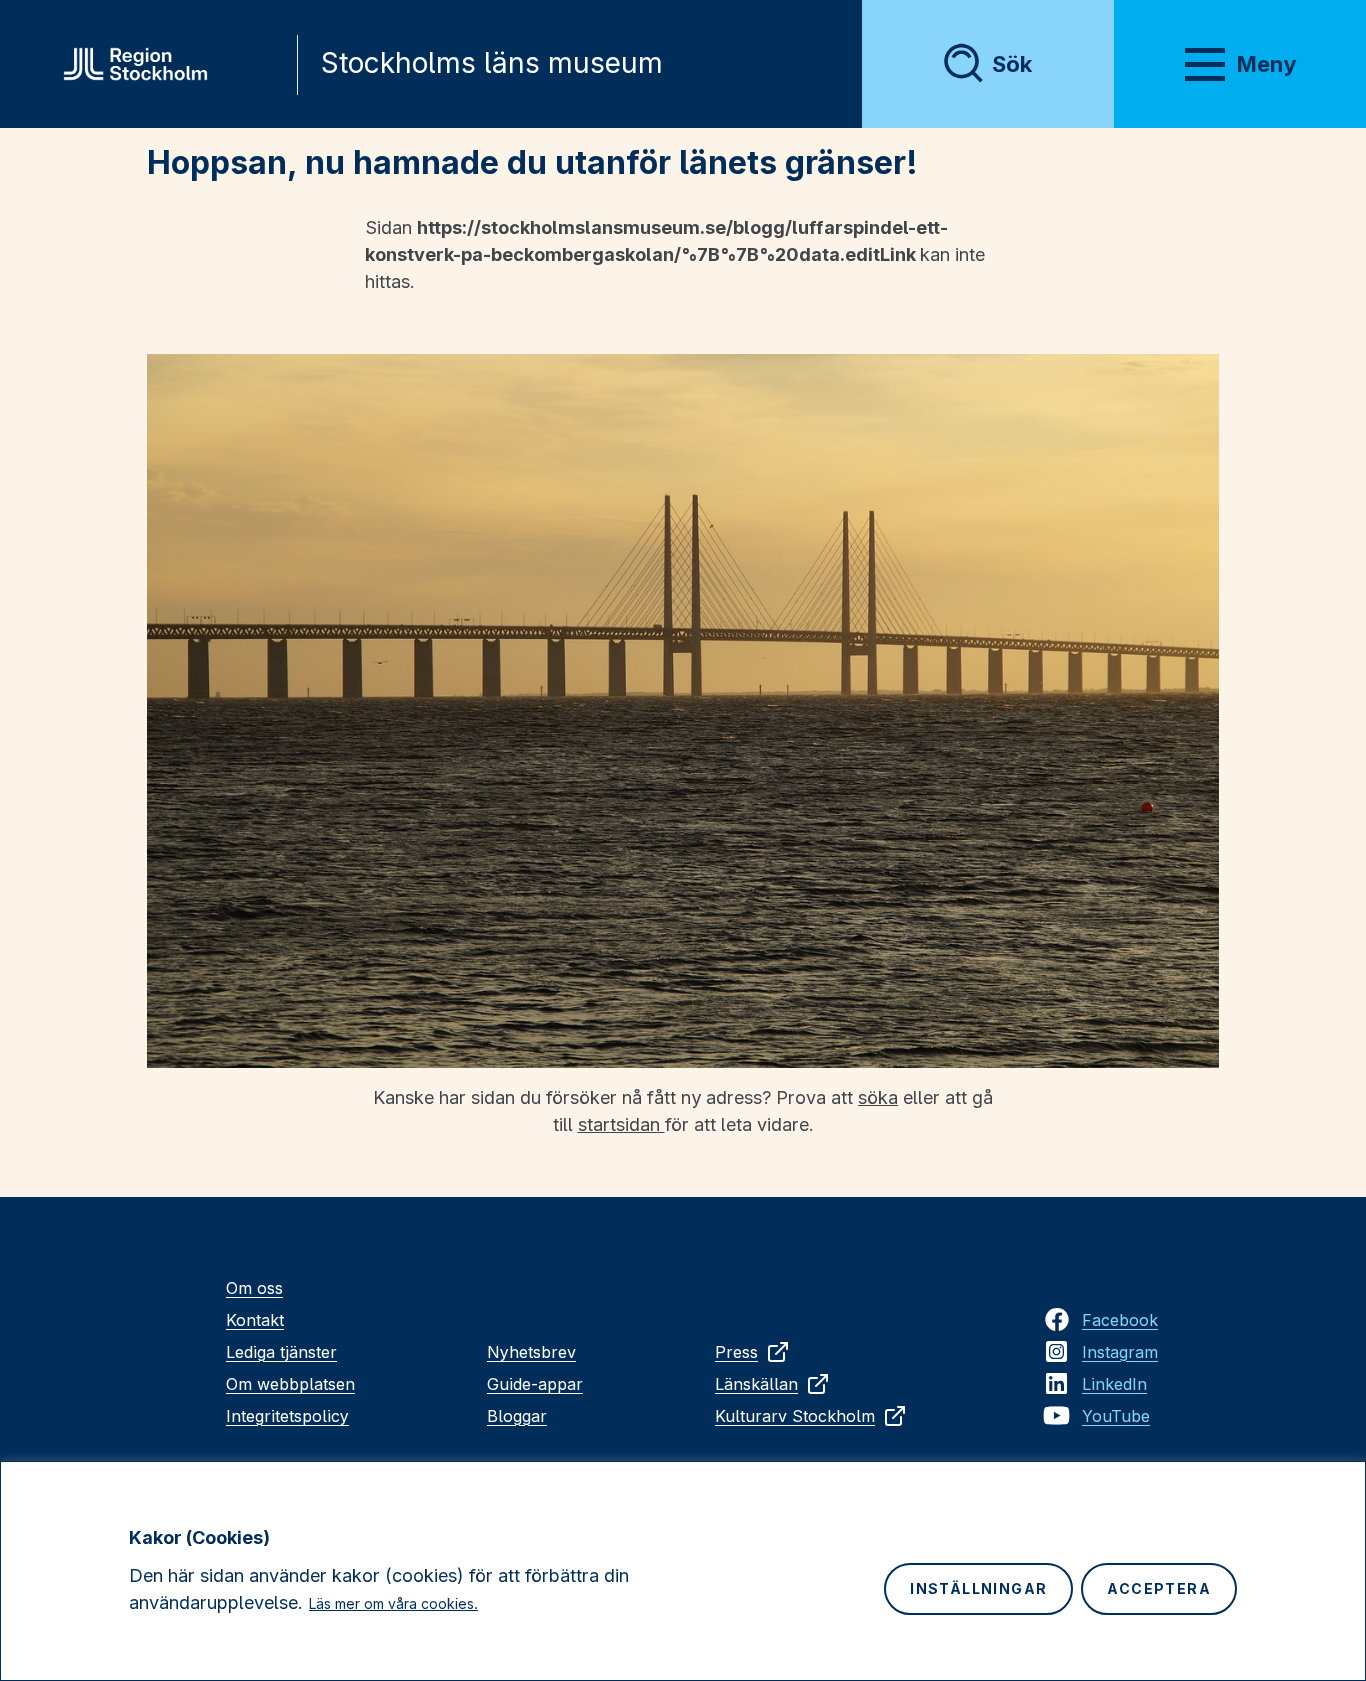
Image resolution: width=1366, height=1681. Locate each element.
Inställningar (978, 1588)
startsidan (621, 1124)
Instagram (1120, 1352)
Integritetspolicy (287, 1416)
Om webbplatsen (290, 1384)
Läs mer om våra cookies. (393, 1603)
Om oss (254, 1288)
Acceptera (1159, 1588)
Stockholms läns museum (492, 63)
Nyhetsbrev (531, 1352)
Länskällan (756, 1384)
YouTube (1116, 1416)
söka (878, 1097)
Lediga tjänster (281, 1352)
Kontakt (255, 1320)
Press (736, 1352)
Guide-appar (535, 1384)
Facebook (1120, 1320)
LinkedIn (1114, 1384)
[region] (683, 1571)
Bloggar (517, 1416)
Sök (1012, 64)
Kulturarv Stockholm (795, 1416)
